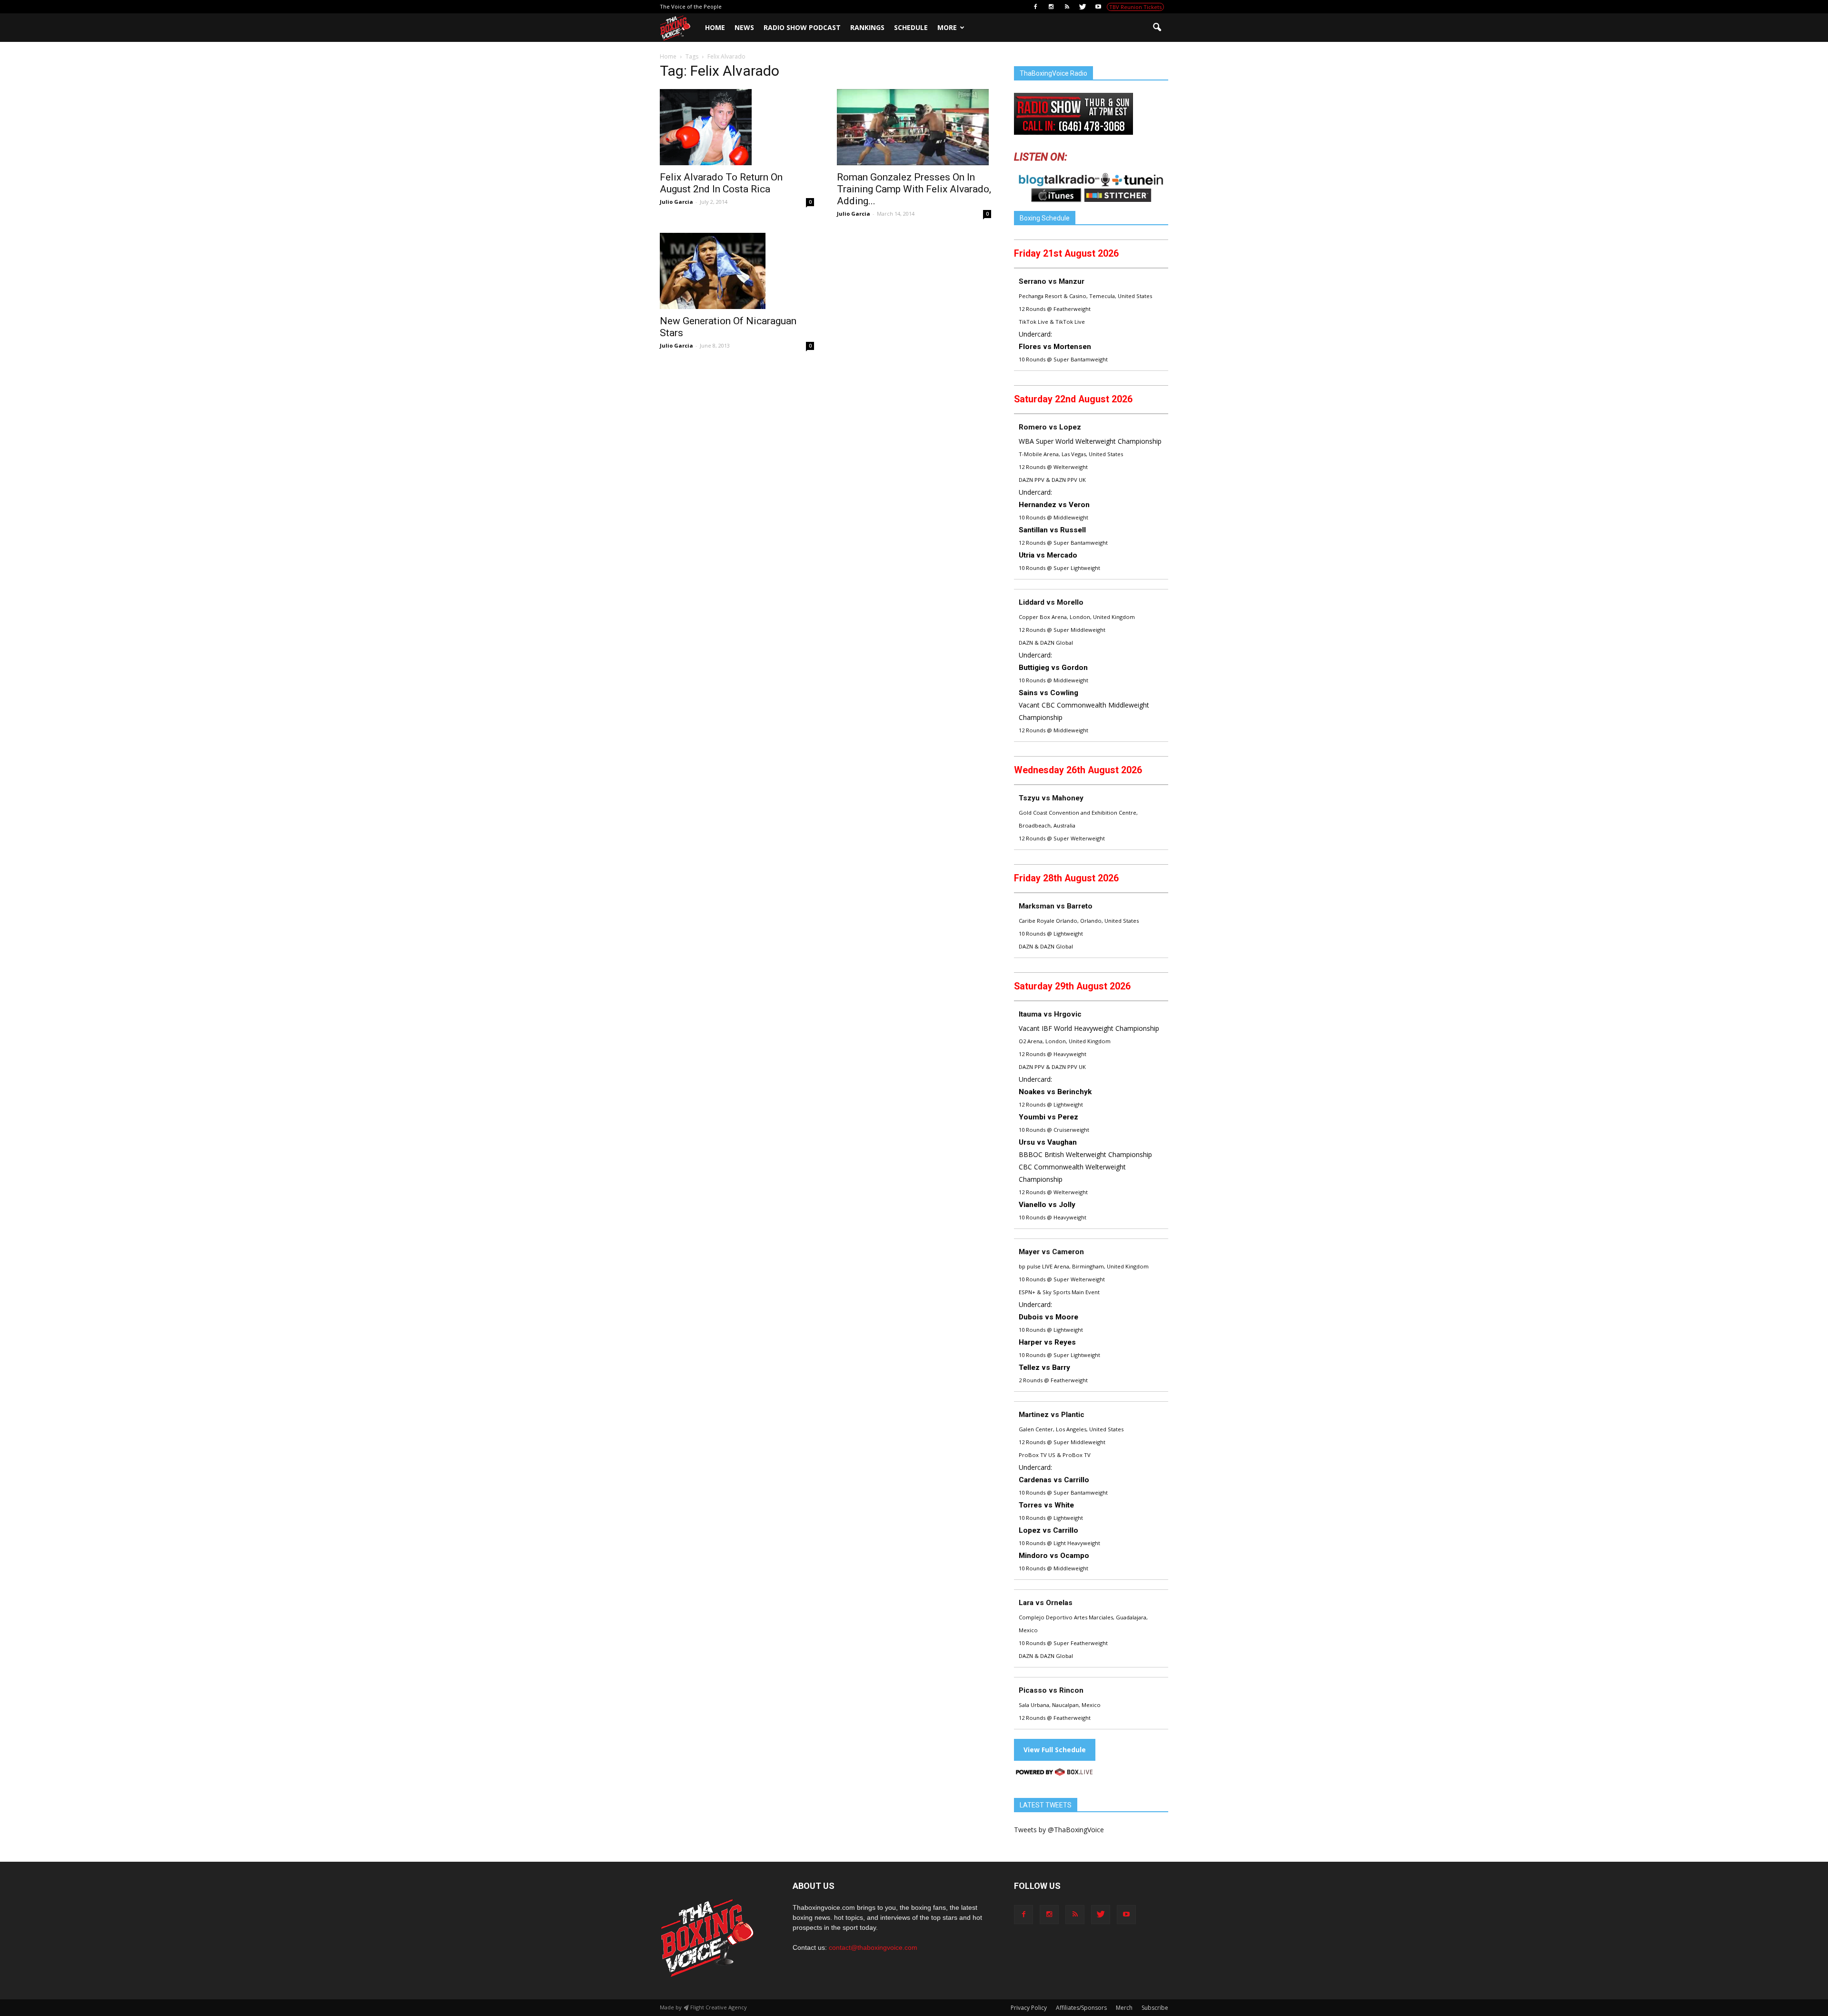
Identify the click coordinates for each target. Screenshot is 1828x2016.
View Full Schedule (1055, 1750)
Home (715, 27)
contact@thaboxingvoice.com (873, 1947)
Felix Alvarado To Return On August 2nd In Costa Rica (721, 183)
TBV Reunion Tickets (1135, 7)
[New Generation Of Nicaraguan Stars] (737, 271)
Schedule (911, 27)
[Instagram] (1051, 7)
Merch (1124, 2008)
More (947, 27)
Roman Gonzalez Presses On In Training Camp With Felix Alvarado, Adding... (914, 189)
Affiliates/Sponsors (1081, 2008)
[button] (1157, 28)
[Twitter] (1083, 7)
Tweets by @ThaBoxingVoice (1059, 1830)
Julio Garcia (676, 202)
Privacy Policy (1029, 2008)
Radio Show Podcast (802, 27)
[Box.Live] (1054, 1773)
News (744, 27)
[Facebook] (1035, 7)
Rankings (867, 27)
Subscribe (1155, 2008)
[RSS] (1067, 7)
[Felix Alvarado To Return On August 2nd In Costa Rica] (737, 127)
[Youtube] (1098, 7)
